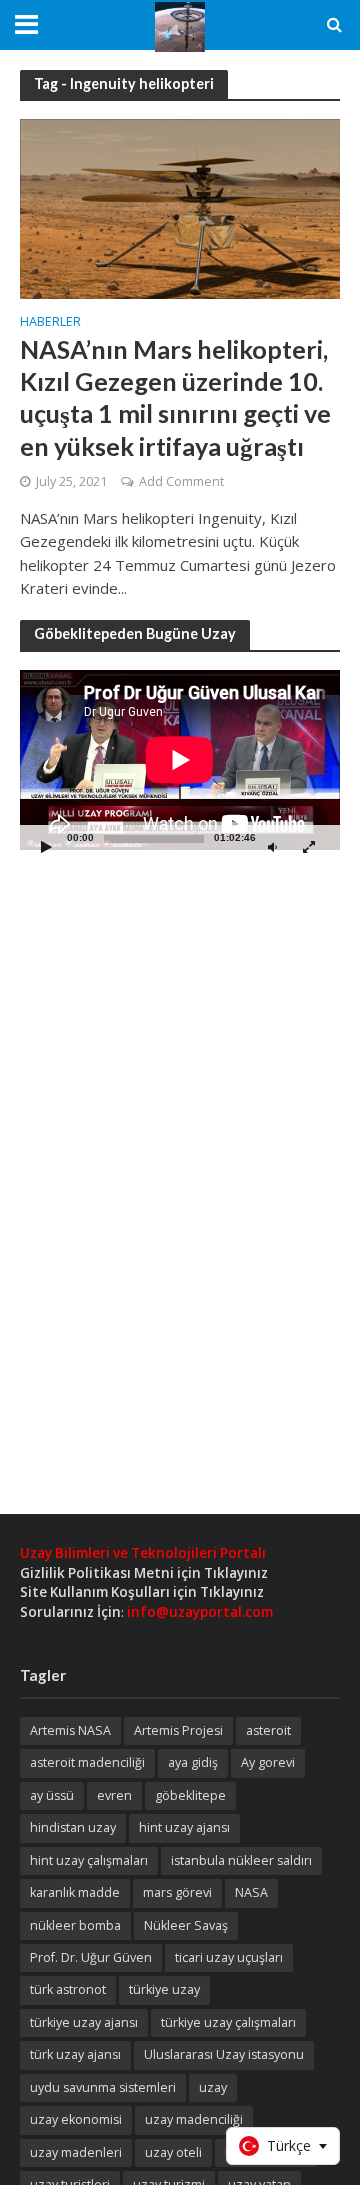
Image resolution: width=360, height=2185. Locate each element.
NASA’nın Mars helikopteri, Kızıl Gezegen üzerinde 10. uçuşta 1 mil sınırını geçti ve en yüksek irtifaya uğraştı (175, 397)
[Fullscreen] (309, 846)
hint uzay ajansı (184, 1827)
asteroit (268, 1730)
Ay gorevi (268, 1762)
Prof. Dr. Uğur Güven (91, 1957)
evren (114, 1795)
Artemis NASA (70, 1730)
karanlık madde (75, 1892)
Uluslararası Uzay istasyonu (224, 2054)
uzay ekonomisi (76, 2119)
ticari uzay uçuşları (229, 1957)
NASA (251, 1892)
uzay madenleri (76, 2152)
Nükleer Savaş (186, 1925)
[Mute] (272, 846)
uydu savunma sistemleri (103, 2087)
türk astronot (68, 1989)
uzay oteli (173, 2152)
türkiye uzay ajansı (84, 2022)
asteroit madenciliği (87, 1762)
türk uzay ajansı (75, 2054)
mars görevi (177, 1892)
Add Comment (181, 481)
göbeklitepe (190, 1795)
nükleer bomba (75, 1925)
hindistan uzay (73, 1827)
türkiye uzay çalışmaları (228, 2022)
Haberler (50, 323)
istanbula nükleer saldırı (241, 1860)
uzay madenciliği (194, 2119)
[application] (180, 760)
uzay (213, 2087)
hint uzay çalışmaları (89, 1860)
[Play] (46, 846)
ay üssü (52, 1795)
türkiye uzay (164, 1989)
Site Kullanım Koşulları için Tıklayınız (142, 1592)
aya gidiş (193, 1762)
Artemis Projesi (178, 1730)
